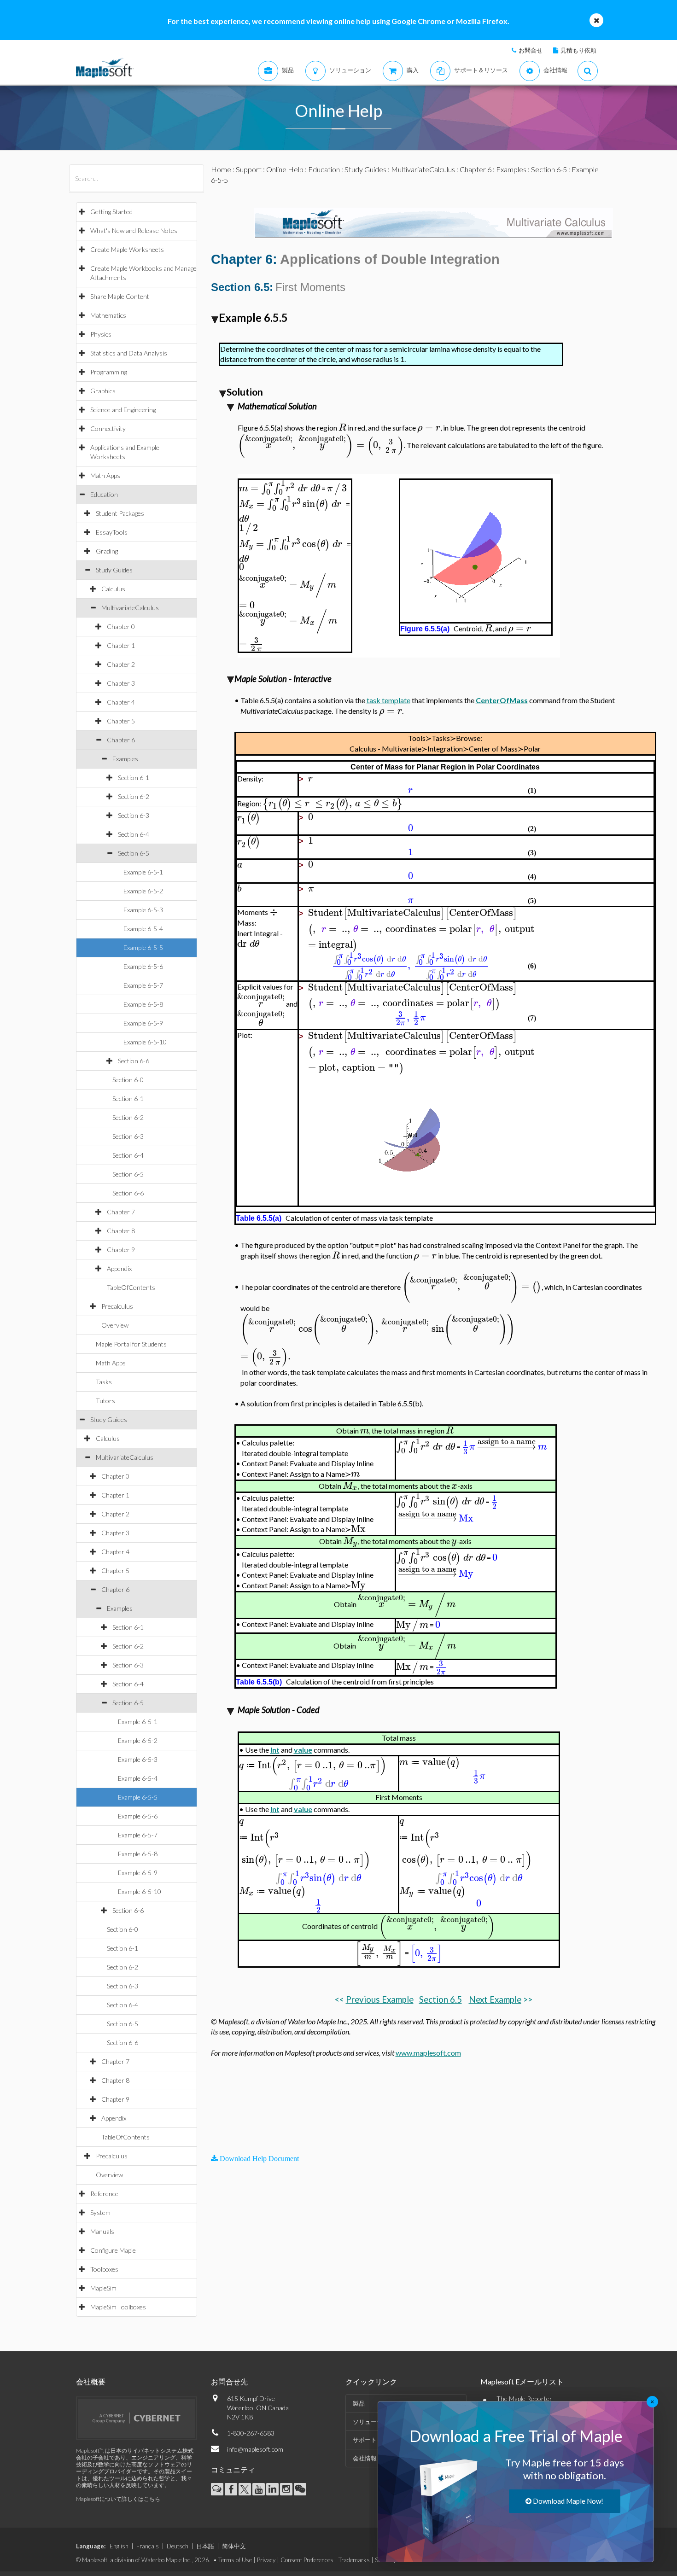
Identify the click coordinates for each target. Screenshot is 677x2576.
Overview (115, 1325)
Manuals (102, 2231)
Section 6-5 (134, 853)
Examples (125, 759)
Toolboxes (104, 2269)
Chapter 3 (121, 683)
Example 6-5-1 (143, 872)
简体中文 (234, 2546)
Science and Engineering (123, 410)
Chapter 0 (121, 627)
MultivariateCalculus (130, 608)
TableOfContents (131, 1287)
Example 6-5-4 (143, 929)
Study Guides (114, 570)
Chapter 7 (121, 1212)
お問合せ (531, 50)
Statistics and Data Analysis (129, 353)
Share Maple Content (120, 296)
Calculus (113, 589)
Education (104, 494)
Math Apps (105, 475)
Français (148, 2546)
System (100, 2212)
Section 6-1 (134, 778)
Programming (109, 372)
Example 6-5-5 (143, 947)
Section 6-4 (134, 834)
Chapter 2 (121, 664)
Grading (107, 551)
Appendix (119, 1268)
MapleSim (103, 2288)
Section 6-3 (134, 815)
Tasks (104, 1382)
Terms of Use (235, 2560)
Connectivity (108, 428)
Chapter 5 (121, 721)
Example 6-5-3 (143, 910)
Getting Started (111, 212)
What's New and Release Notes (134, 230)
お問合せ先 (229, 2381)
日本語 (205, 2546)
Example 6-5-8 (143, 1004)
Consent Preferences (307, 2560)
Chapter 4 (121, 702)
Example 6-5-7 (143, 985)
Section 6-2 (134, 796)
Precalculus (117, 1306)
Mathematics (108, 315)
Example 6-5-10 (145, 1042)
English (119, 2546)
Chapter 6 (121, 740)
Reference (104, 2194)
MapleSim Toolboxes (118, 2307)
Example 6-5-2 (143, 891)
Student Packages (120, 513)
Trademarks (354, 2560)
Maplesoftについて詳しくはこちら (118, 2499)
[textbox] (342, 428)
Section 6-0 (128, 1080)
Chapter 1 (121, 645)
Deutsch (178, 2546)
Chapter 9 (121, 1250)
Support (249, 169)
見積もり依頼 (578, 50)
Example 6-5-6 (143, 966)
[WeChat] (300, 2489)
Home (221, 169)
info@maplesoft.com (255, 2449)
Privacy (266, 2560)
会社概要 (91, 2381)
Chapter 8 (121, 1231)
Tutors (105, 1401)
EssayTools (112, 532)
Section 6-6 (134, 1061)
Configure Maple (113, 2250)
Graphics (103, 391)
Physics (101, 334)
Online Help (285, 169)
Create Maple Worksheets (127, 249)
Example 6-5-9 (143, 1023)
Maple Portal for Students (131, 1344)
